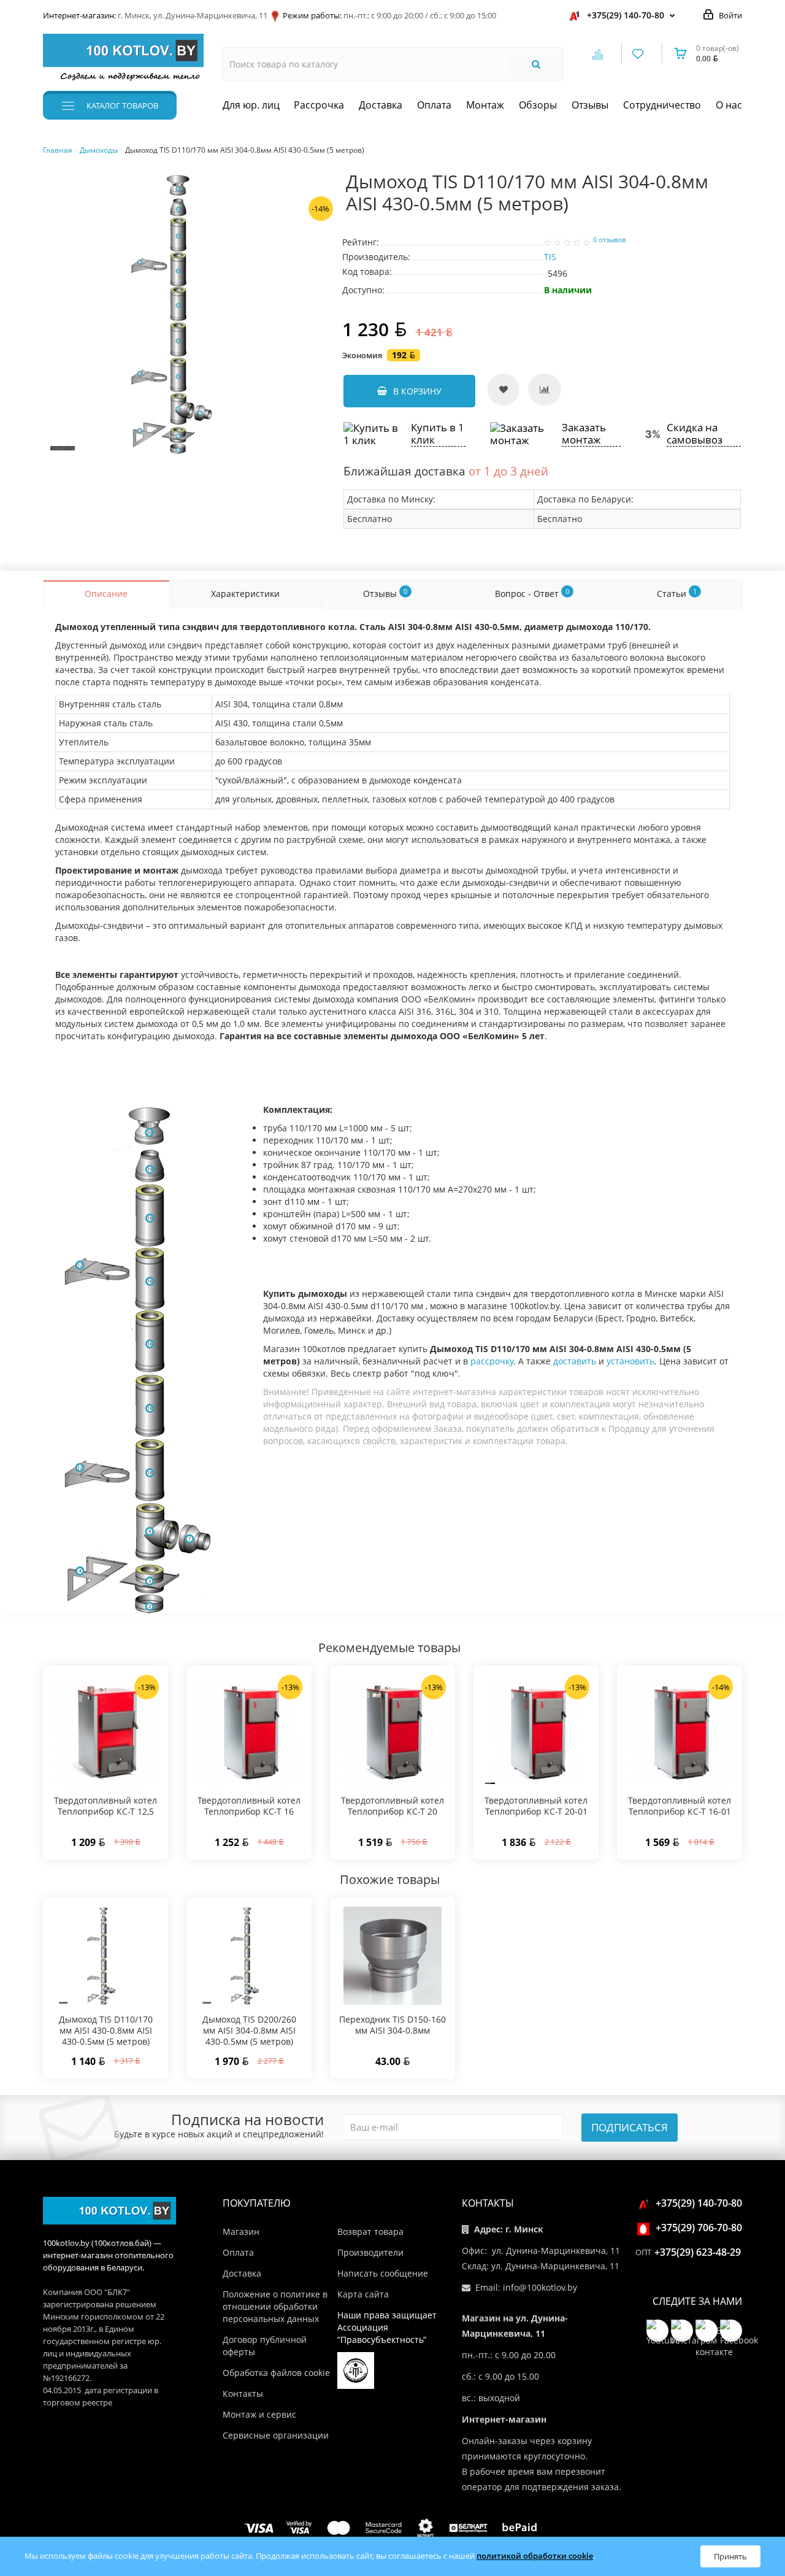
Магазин (241, 2232)
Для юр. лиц (251, 105)
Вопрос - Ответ (532, 593)
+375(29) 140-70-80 (626, 15)
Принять (730, 2556)
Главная (58, 150)
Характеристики (245, 594)
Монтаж (485, 105)
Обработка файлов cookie (276, 2373)
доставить (575, 1361)
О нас (729, 105)
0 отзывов (609, 240)
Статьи (677, 593)
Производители (370, 2252)
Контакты (243, 2393)
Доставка (381, 105)
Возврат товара (370, 2232)
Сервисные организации (276, 2435)
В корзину (417, 391)
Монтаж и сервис (259, 2414)
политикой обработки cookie (535, 2556)
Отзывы (590, 105)
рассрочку (492, 1361)
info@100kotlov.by (540, 2287)
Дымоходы (99, 150)
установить (630, 1361)
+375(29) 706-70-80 (699, 2228)
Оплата (434, 105)
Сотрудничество (662, 105)
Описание (106, 594)
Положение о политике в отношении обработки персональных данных (275, 2306)
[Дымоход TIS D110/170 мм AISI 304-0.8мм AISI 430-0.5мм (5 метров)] (183, 313)
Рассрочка (319, 105)
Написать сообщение (383, 2273)
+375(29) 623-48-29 (698, 2252)
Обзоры (538, 105)
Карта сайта (363, 2294)
